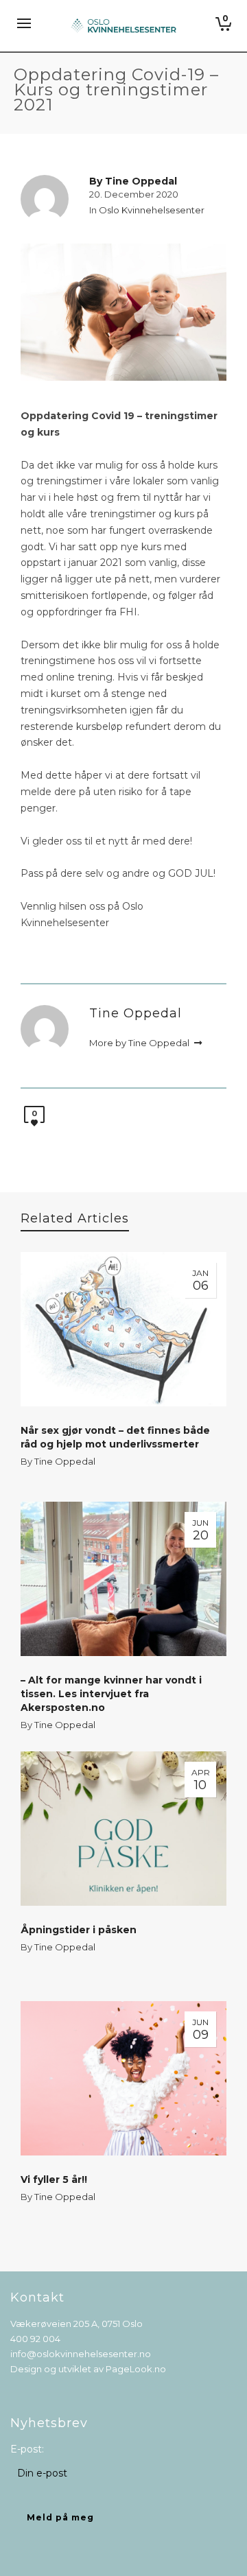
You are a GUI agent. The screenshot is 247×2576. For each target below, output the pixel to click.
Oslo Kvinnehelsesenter (152, 210)
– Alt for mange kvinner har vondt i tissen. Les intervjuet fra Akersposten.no (111, 1694)
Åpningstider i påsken (79, 1930)
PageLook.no (136, 2369)
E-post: (27, 2449)
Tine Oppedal (65, 1461)
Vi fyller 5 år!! (54, 2179)
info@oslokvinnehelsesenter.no (81, 2354)
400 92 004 (35, 2339)
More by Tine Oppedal (140, 1043)
